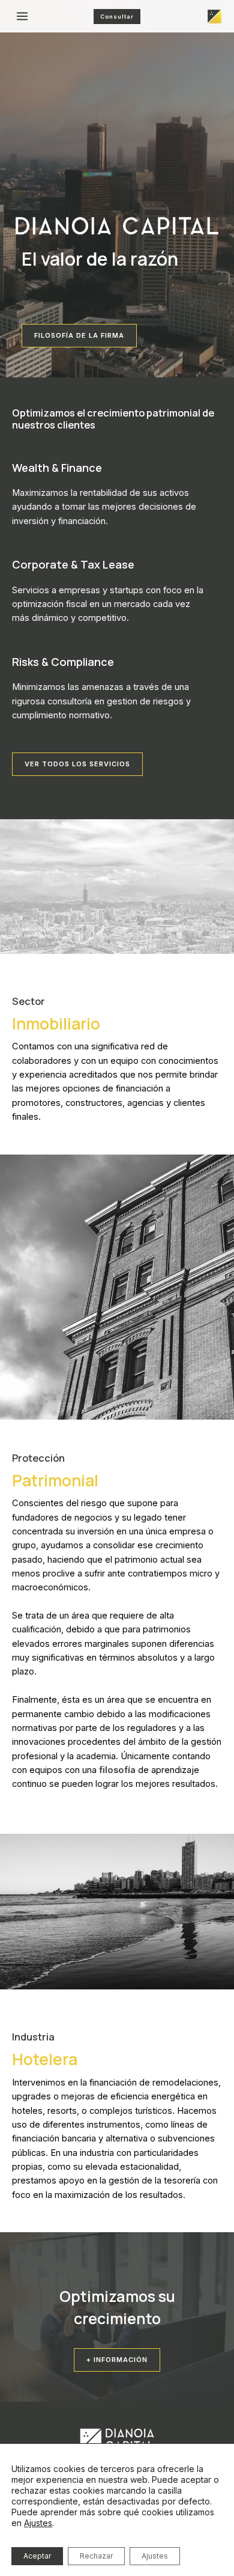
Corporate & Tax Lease (73, 564)
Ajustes (38, 2523)
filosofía (117, 1770)
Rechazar (96, 2556)
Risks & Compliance (63, 662)
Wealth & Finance (57, 468)
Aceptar (37, 2556)
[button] (77, 764)
